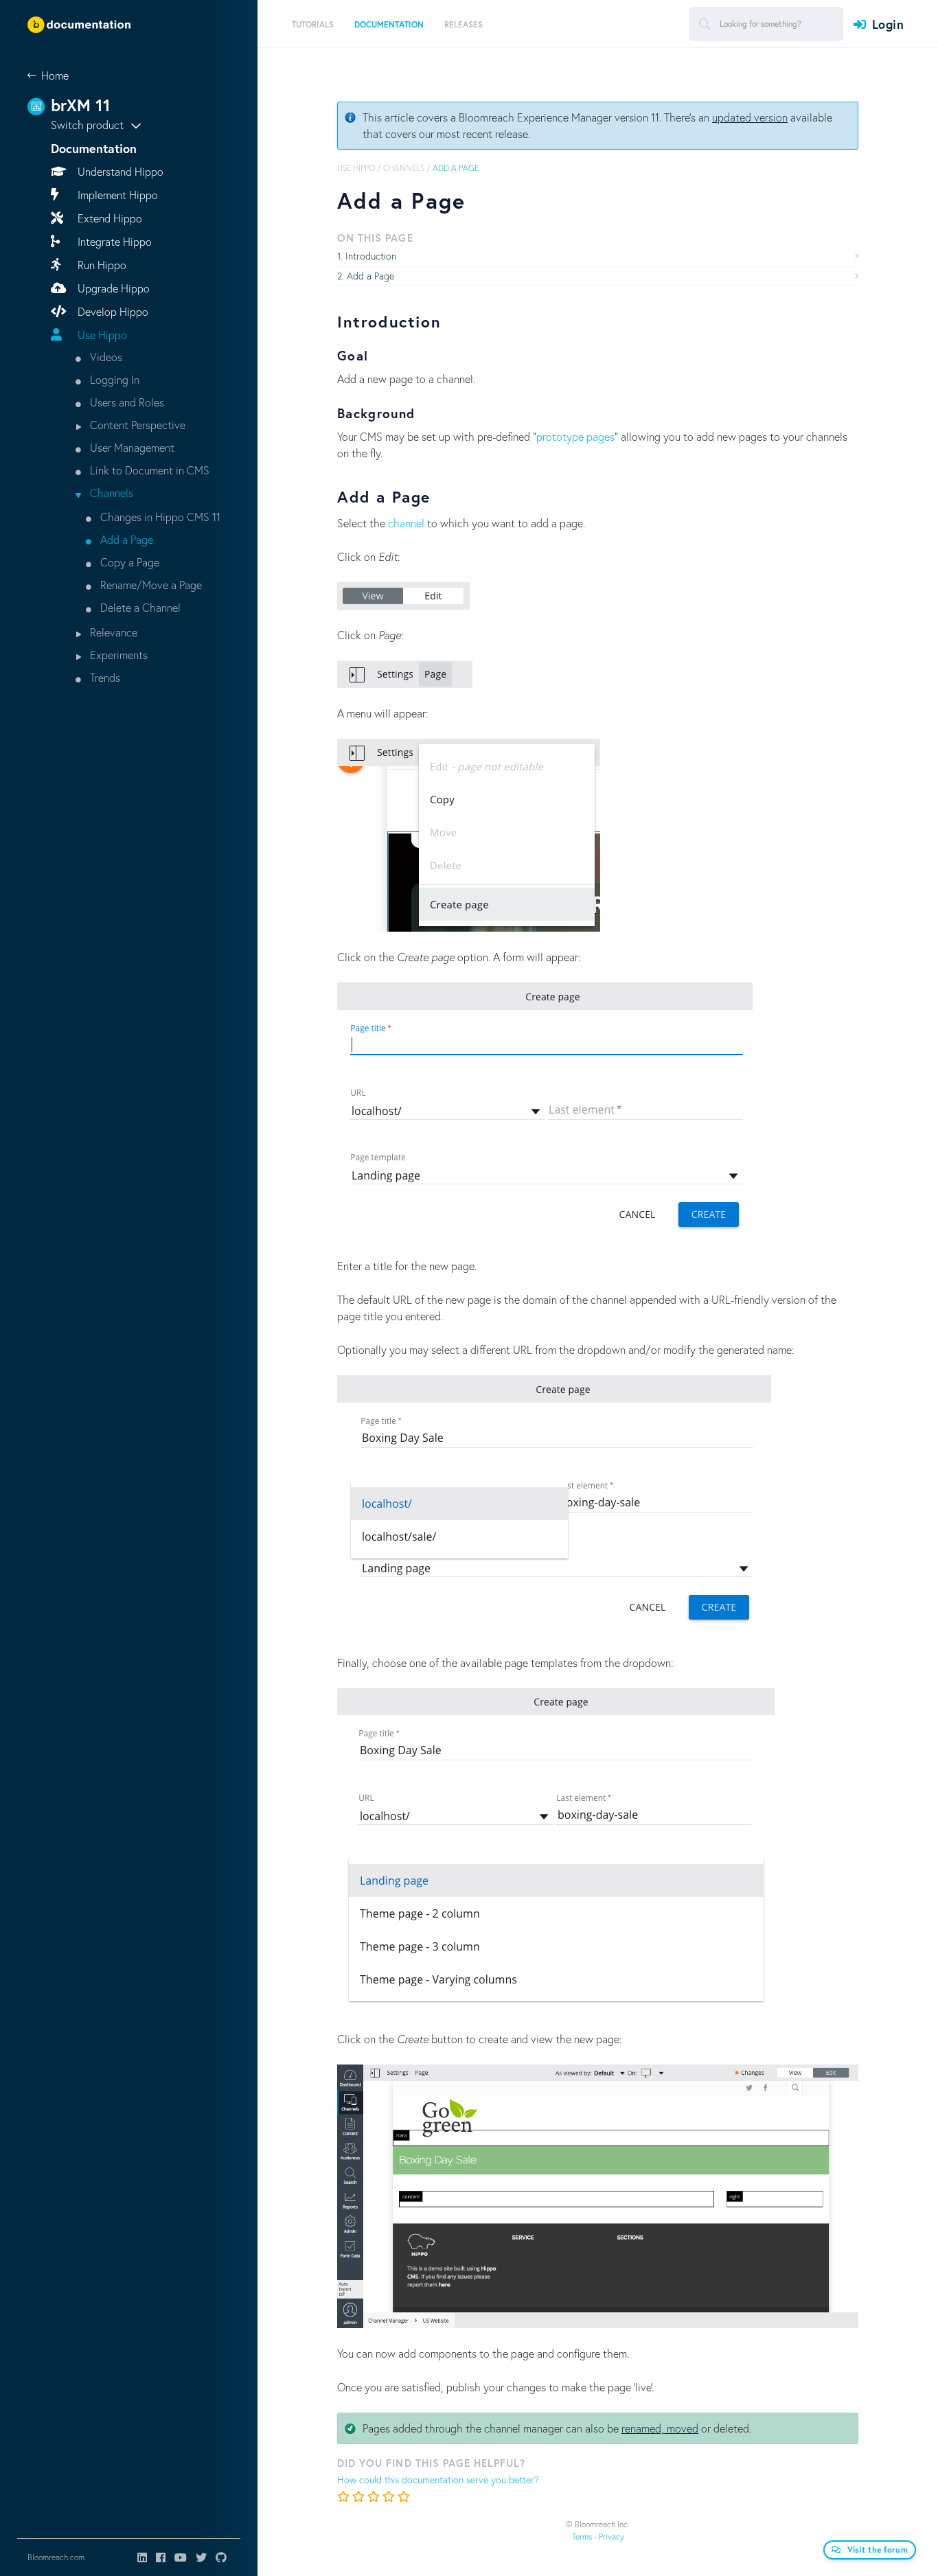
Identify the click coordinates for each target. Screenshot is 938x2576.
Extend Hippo (108, 218)
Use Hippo (101, 335)
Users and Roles (126, 402)
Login (888, 24)
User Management (131, 447)
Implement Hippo (116, 195)
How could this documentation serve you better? (438, 2480)
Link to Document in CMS (148, 470)
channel (406, 523)
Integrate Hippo (113, 241)
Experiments (117, 655)
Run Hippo (101, 265)
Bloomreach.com (56, 2557)
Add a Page (125, 539)
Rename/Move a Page (150, 585)
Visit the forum (878, 2550)
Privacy (611, 2537)
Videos (105, 357)
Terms (582, 2537)
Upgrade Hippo (112, 288)
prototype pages (575, 436)
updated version (750, 117)
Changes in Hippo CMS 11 (159, 517)
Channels (110, 493)
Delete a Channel (139, 607)
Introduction (371, 256)
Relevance (112, 632)
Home (55, 75)
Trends (104, 677)
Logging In (113, 379)
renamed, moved (660, 2428)
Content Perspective (136, 425)
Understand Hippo (119, 171)
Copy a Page (128, 562)
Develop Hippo (112, 311)
